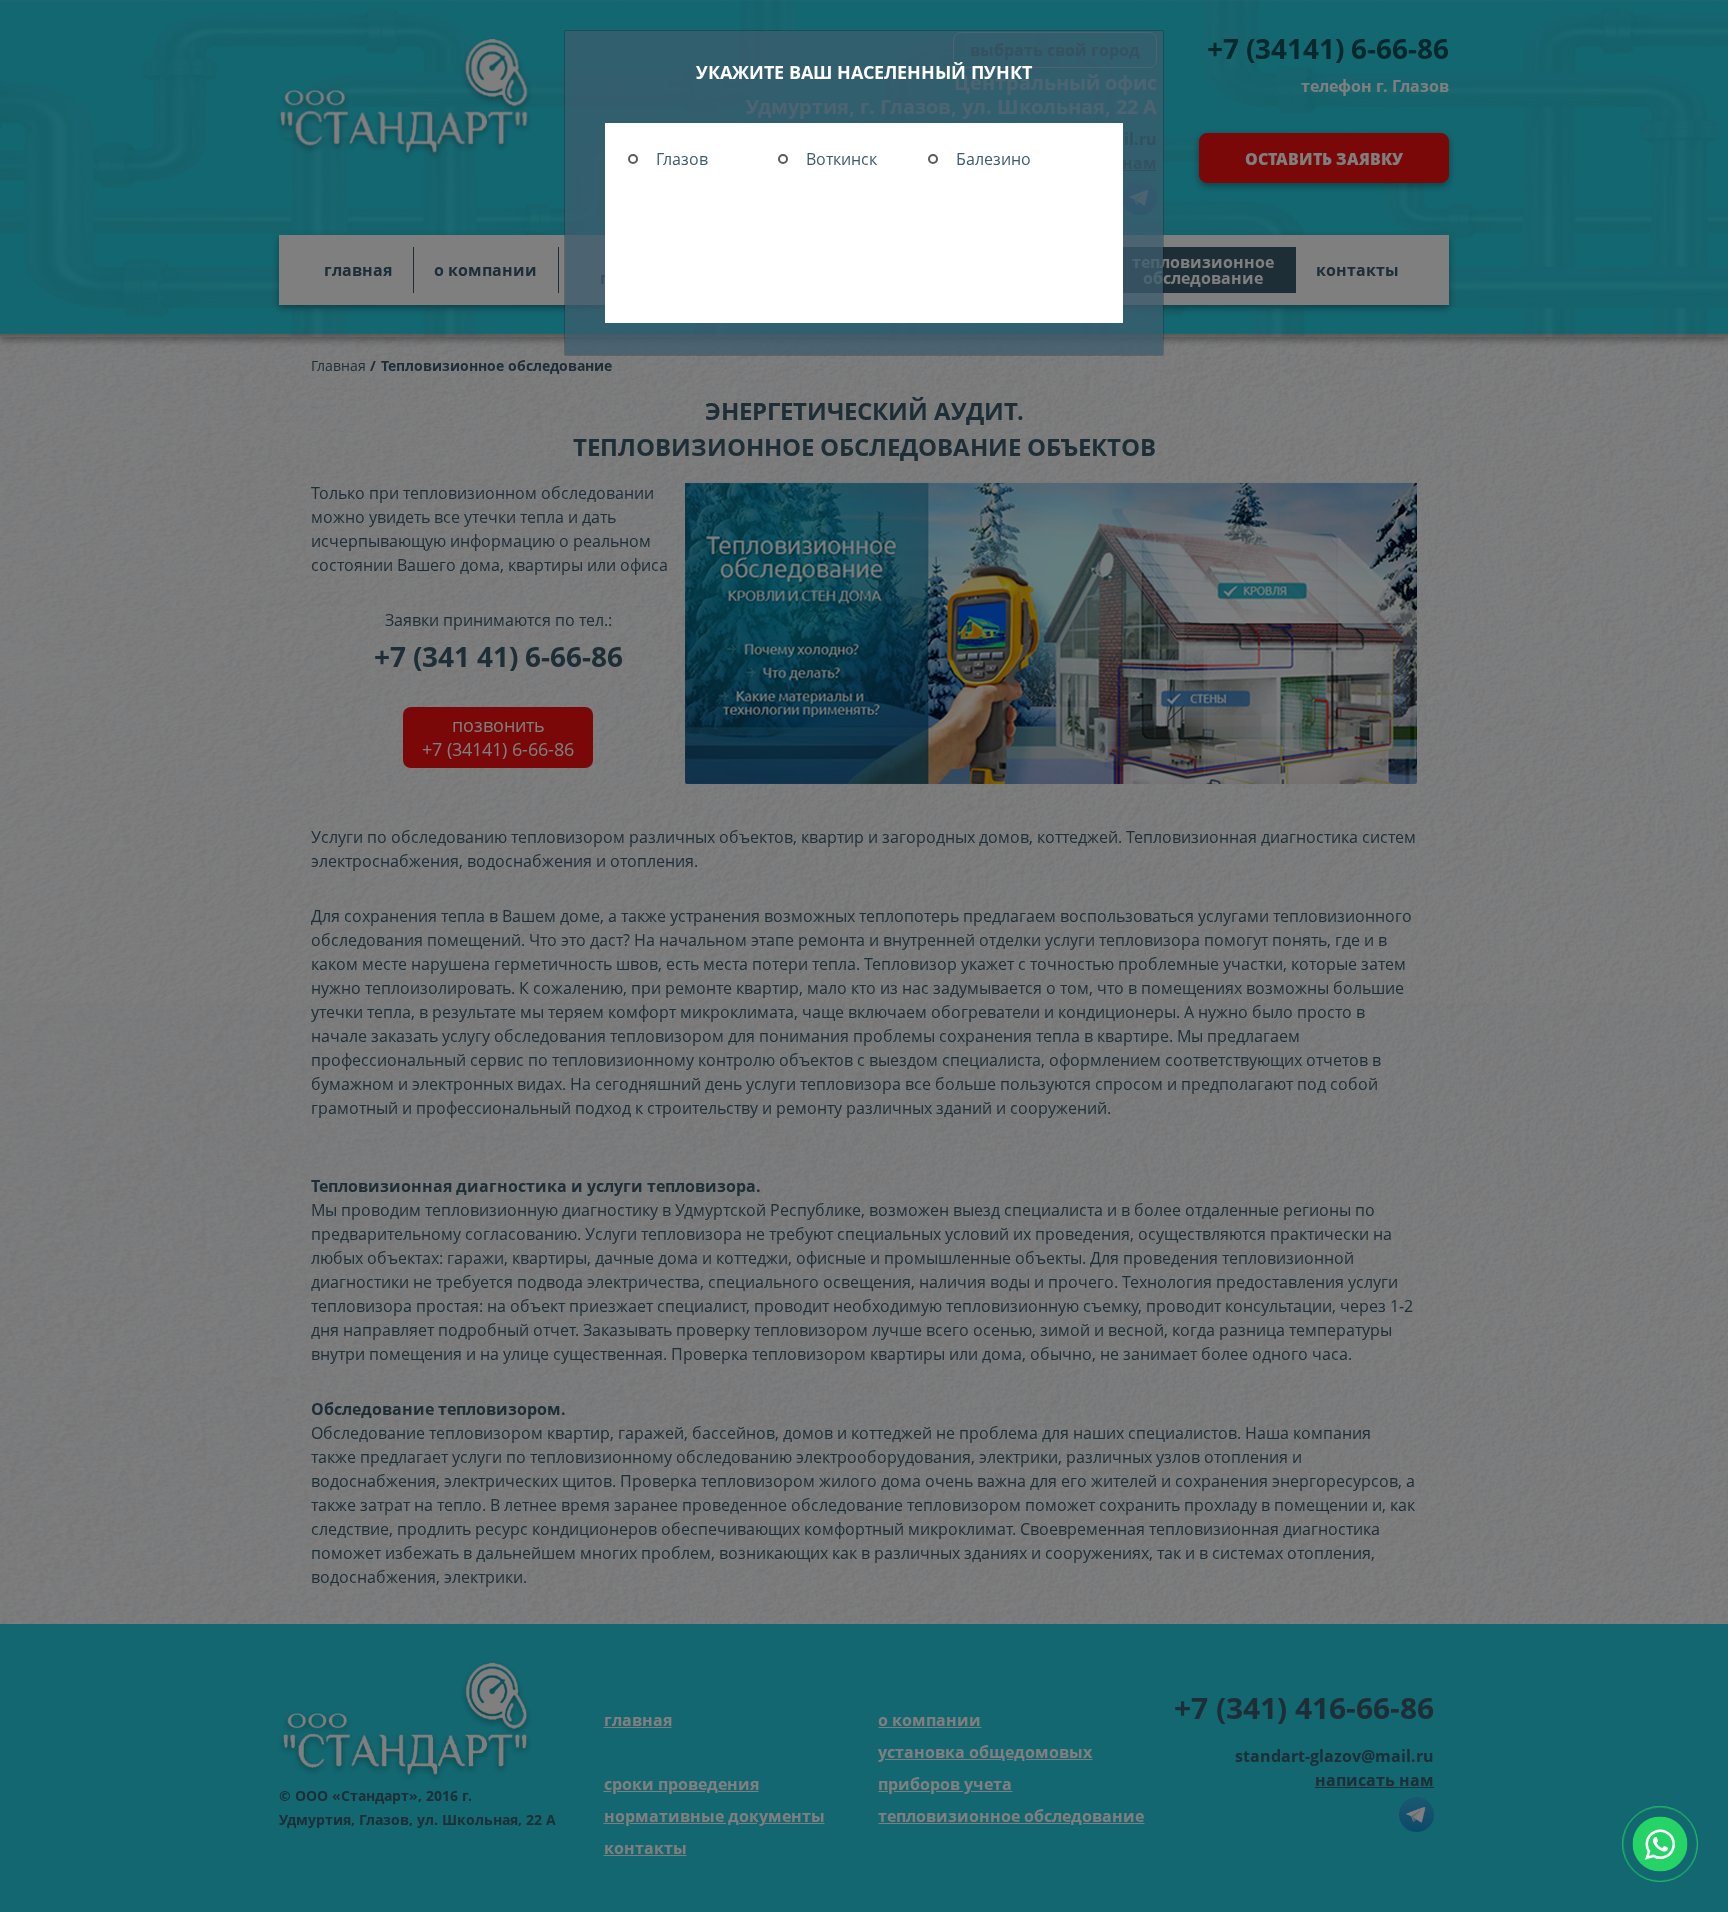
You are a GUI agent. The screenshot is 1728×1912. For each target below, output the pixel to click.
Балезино (993, 159)
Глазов (682, 159)
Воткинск (841, 159)
